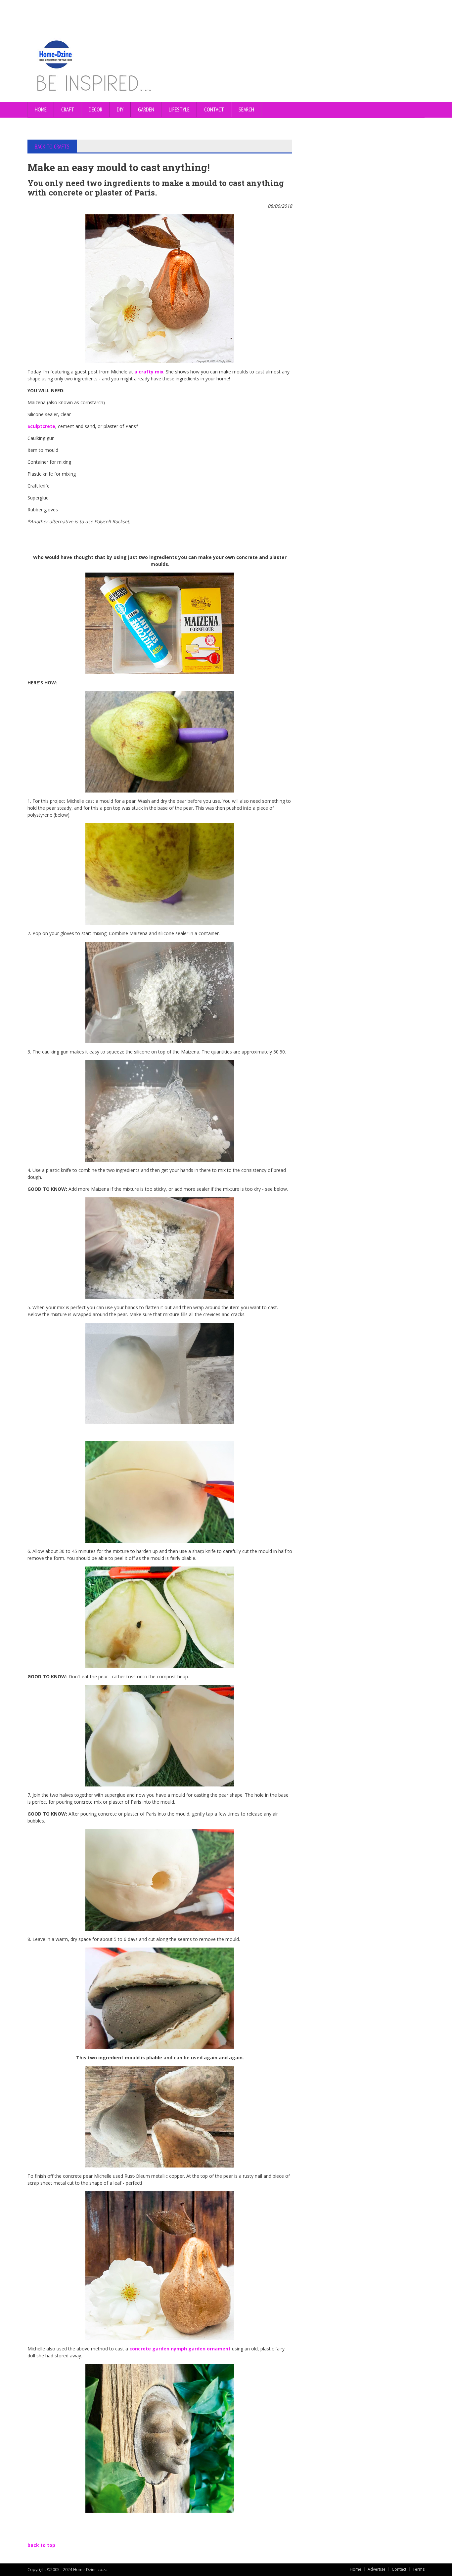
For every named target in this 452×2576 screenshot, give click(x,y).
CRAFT (68, 109)
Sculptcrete (41, 426)
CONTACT (214, 109)
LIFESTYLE (179, 109)
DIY (120, 109)
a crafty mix (149, 372)
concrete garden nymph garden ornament (181, 2349)
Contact (399, 2569)
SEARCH (246, 109)
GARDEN (146, 109)
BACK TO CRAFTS (52, 147)
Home (41, 109)
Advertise (377, 2569)
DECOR (95, 109)
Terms (419, 2569)
